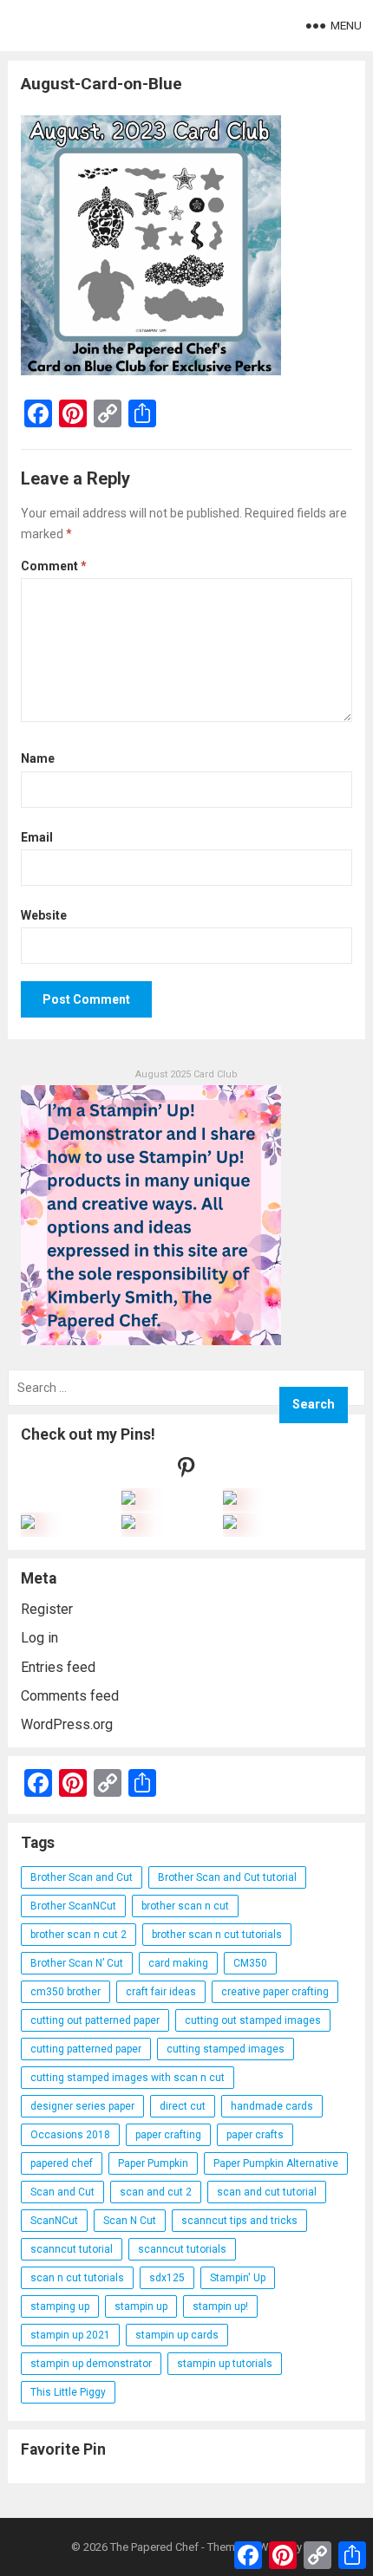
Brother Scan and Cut (82, 1877)
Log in (39, 1638)
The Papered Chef (154, 2547)
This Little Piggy (68, 2392)
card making (178, 1963)
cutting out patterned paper (95, 2020)
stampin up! (220, 2306)
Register (47, 1609)
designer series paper (82, 2106)
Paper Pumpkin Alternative (276, 2163)
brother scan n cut (185, 1906)
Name (38, 758)
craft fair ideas (161, 1992)
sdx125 (167, 2278)
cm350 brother (65, 1992)
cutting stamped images (226, 2049)
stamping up (60, 2306)
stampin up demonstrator (91, 2364)
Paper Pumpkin (153, 2163)
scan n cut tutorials (77, 2278)
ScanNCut (54, 2221)
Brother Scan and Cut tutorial (227, 1877)
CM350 (250, 1963)
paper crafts (255, 2135)
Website (44, 915)
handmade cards (272, 2106)
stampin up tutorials (225, 2364)
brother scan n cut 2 (79, 1935)
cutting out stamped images (253, 2020)
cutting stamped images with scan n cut (128, 2078)
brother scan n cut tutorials (217, 1935)
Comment (54, 566)
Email (37, 837)
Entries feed (58, 1667)
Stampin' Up (238, 2278)
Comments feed (70, 1696)
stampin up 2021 (70, 2335)
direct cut (183, 2106)
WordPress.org (67, 1724)
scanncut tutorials (182, 2249)
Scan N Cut (130, 2221)
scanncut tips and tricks (239, 2221)
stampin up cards (177, 2335)
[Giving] (128, 1524)
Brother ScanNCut (73, 1906)
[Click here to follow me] (186, 1471)
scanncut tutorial (72, 2249)
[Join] (128, 1500)
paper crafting (168, 2135)
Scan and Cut (62, 2192)
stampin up (141, 2306)
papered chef (62, 2163)
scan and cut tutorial (267, 2192)
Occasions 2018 (70, 2135)
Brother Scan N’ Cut (77, 1963)
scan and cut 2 (156, 2192)
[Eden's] (28, 1524)
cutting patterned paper (86, 2049)
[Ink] (230, 1500)
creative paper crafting (275, 1992)
